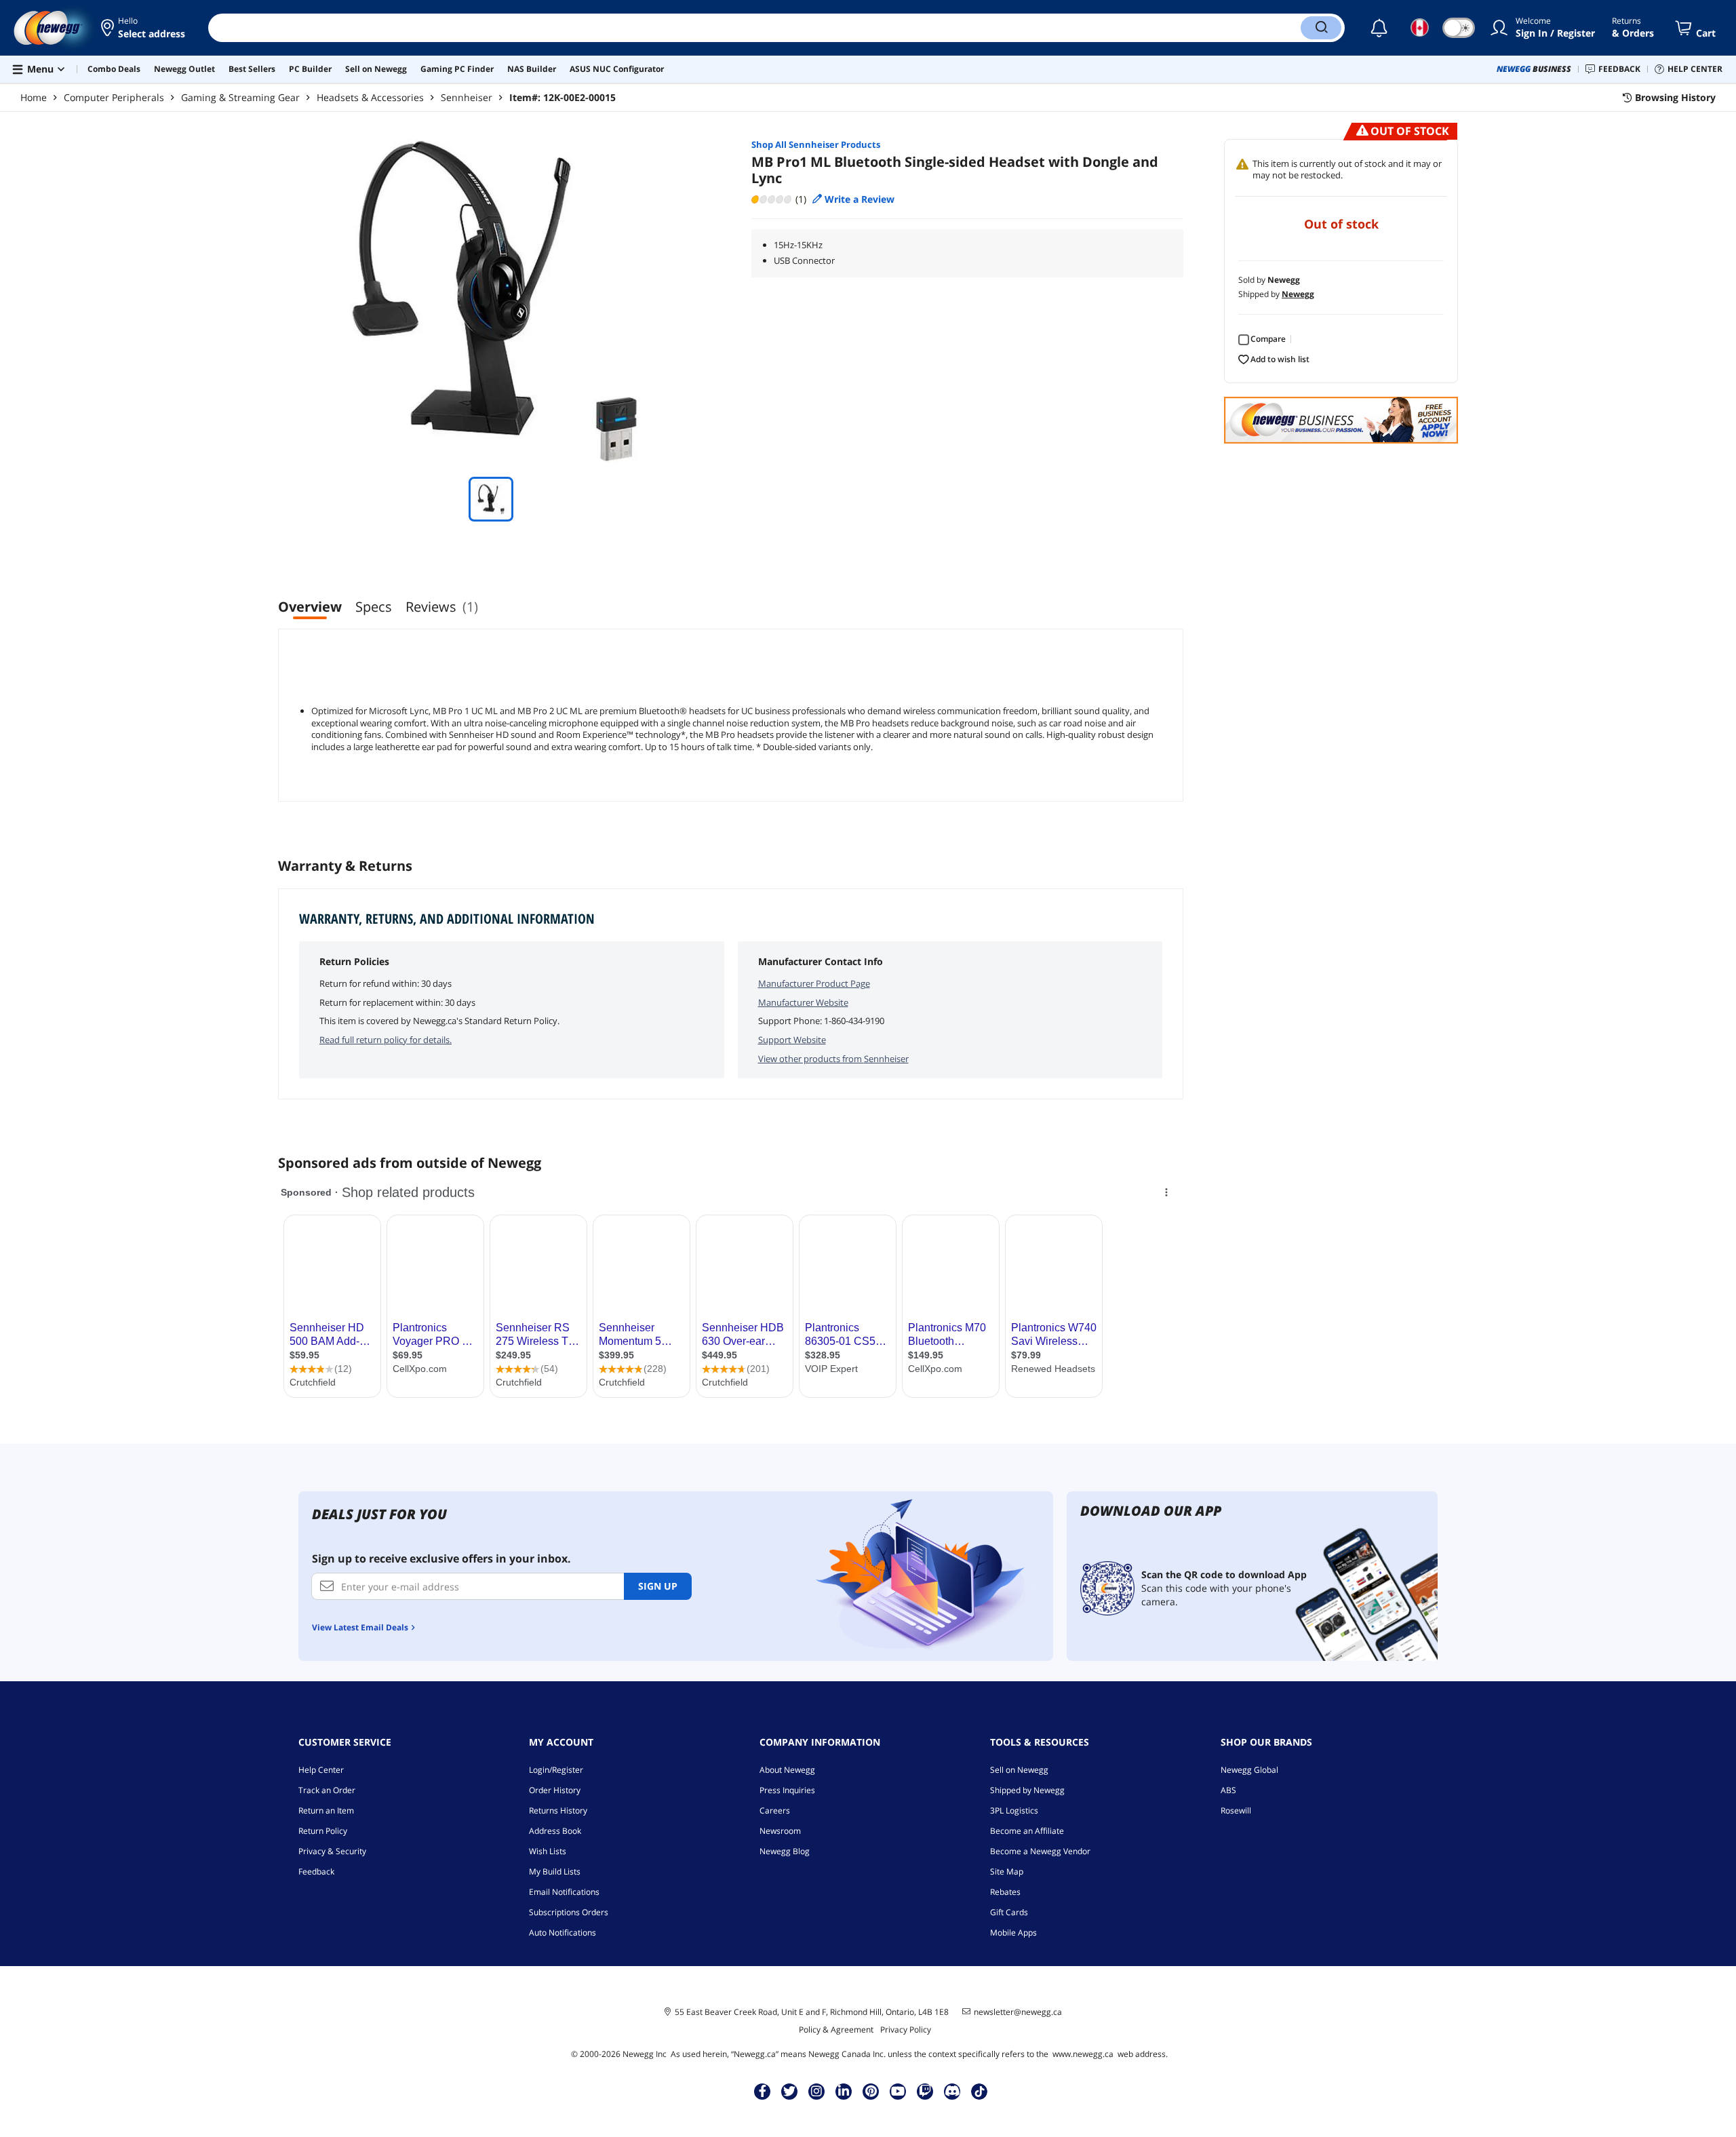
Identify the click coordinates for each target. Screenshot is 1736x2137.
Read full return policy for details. (386, 1040)
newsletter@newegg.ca (1018, 2012)
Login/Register (556, 1770)
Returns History (558, 1810)
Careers (775, 1810)
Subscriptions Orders (569, 1912)
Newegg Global (1249, 1770)
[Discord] (952, 2091)
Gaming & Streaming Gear (240, 97)
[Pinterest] (871, 2091)
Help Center (321, 1770)
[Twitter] (789, 2091)
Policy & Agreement (836, 2030)
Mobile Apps (1013, 1933)
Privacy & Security (332, 1851)
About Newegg (787, 1770)
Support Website (792, 1040)
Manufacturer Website (803, 1002)
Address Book (555, 1831)
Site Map (1007, 1871)
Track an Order (327, 1790)
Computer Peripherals (114, 97)
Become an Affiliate (1027, 1831)
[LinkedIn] (844, 2091)
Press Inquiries (787, 1790)
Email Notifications (564, 1892)
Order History (555, 1790)
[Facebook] (763, 2091)
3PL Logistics (1014, 1810)
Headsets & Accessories (370, 97)
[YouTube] (898, 2091)
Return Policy (323, 1831)
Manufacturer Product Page (814, 983)
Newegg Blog (785, 1851)
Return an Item (326, 1810)
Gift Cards (1009, 1912)
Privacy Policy (906, 2030)
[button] (144, 28)
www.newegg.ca (1083, 2054)
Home (34, 97)
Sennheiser (467, 97)
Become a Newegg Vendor (1040, 1851)
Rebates (1005, 1892)
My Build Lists (555, 1871)
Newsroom (780, 1831)
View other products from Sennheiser (833, 1059)
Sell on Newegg (1019, 1770)
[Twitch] (925, 2091)
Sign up (658, 1586)
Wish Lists (548, 1851)
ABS (1228, 1790)
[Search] (1321, 28)
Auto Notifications (563, 1933)
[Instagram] (816, 2091)
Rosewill (1236, 1810)
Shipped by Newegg (1027, 1790)
